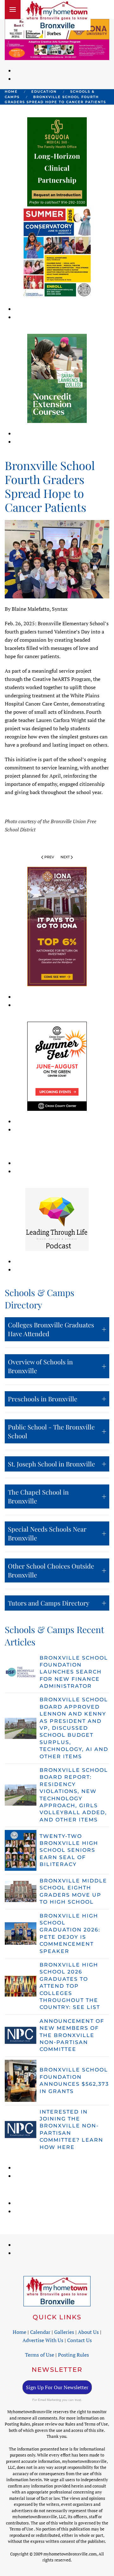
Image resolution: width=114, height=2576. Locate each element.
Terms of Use (40, 2355)
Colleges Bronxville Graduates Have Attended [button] (51, 1329)
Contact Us (79, 2340)
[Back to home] (57, 15)
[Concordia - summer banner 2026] (57, 252)
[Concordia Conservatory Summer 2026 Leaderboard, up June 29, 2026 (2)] (57, 49)
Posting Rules (73, 2355)
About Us (88, 2332)
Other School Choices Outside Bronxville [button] (51, 1570)
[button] (13, 9)
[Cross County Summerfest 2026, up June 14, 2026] (57, 1066)
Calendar (40, 2332)
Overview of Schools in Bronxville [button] (40, 1366)
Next (65, 857)
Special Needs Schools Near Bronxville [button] (47, 1533)
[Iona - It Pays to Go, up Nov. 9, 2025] (57, 926)
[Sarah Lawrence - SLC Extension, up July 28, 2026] (57, 378)
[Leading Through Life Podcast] (57, 1219)
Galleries (64, 2332)
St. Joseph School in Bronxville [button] (51, 1464)
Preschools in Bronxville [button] (43, 1399)
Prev (49, 857)
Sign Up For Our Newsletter (57, 2387)
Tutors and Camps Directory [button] (49, 1603)
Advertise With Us (43, 2340)
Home (19, 2332)
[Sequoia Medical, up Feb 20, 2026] (57, 161)
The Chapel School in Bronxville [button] (38, 1496)
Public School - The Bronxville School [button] (51, 1431)
